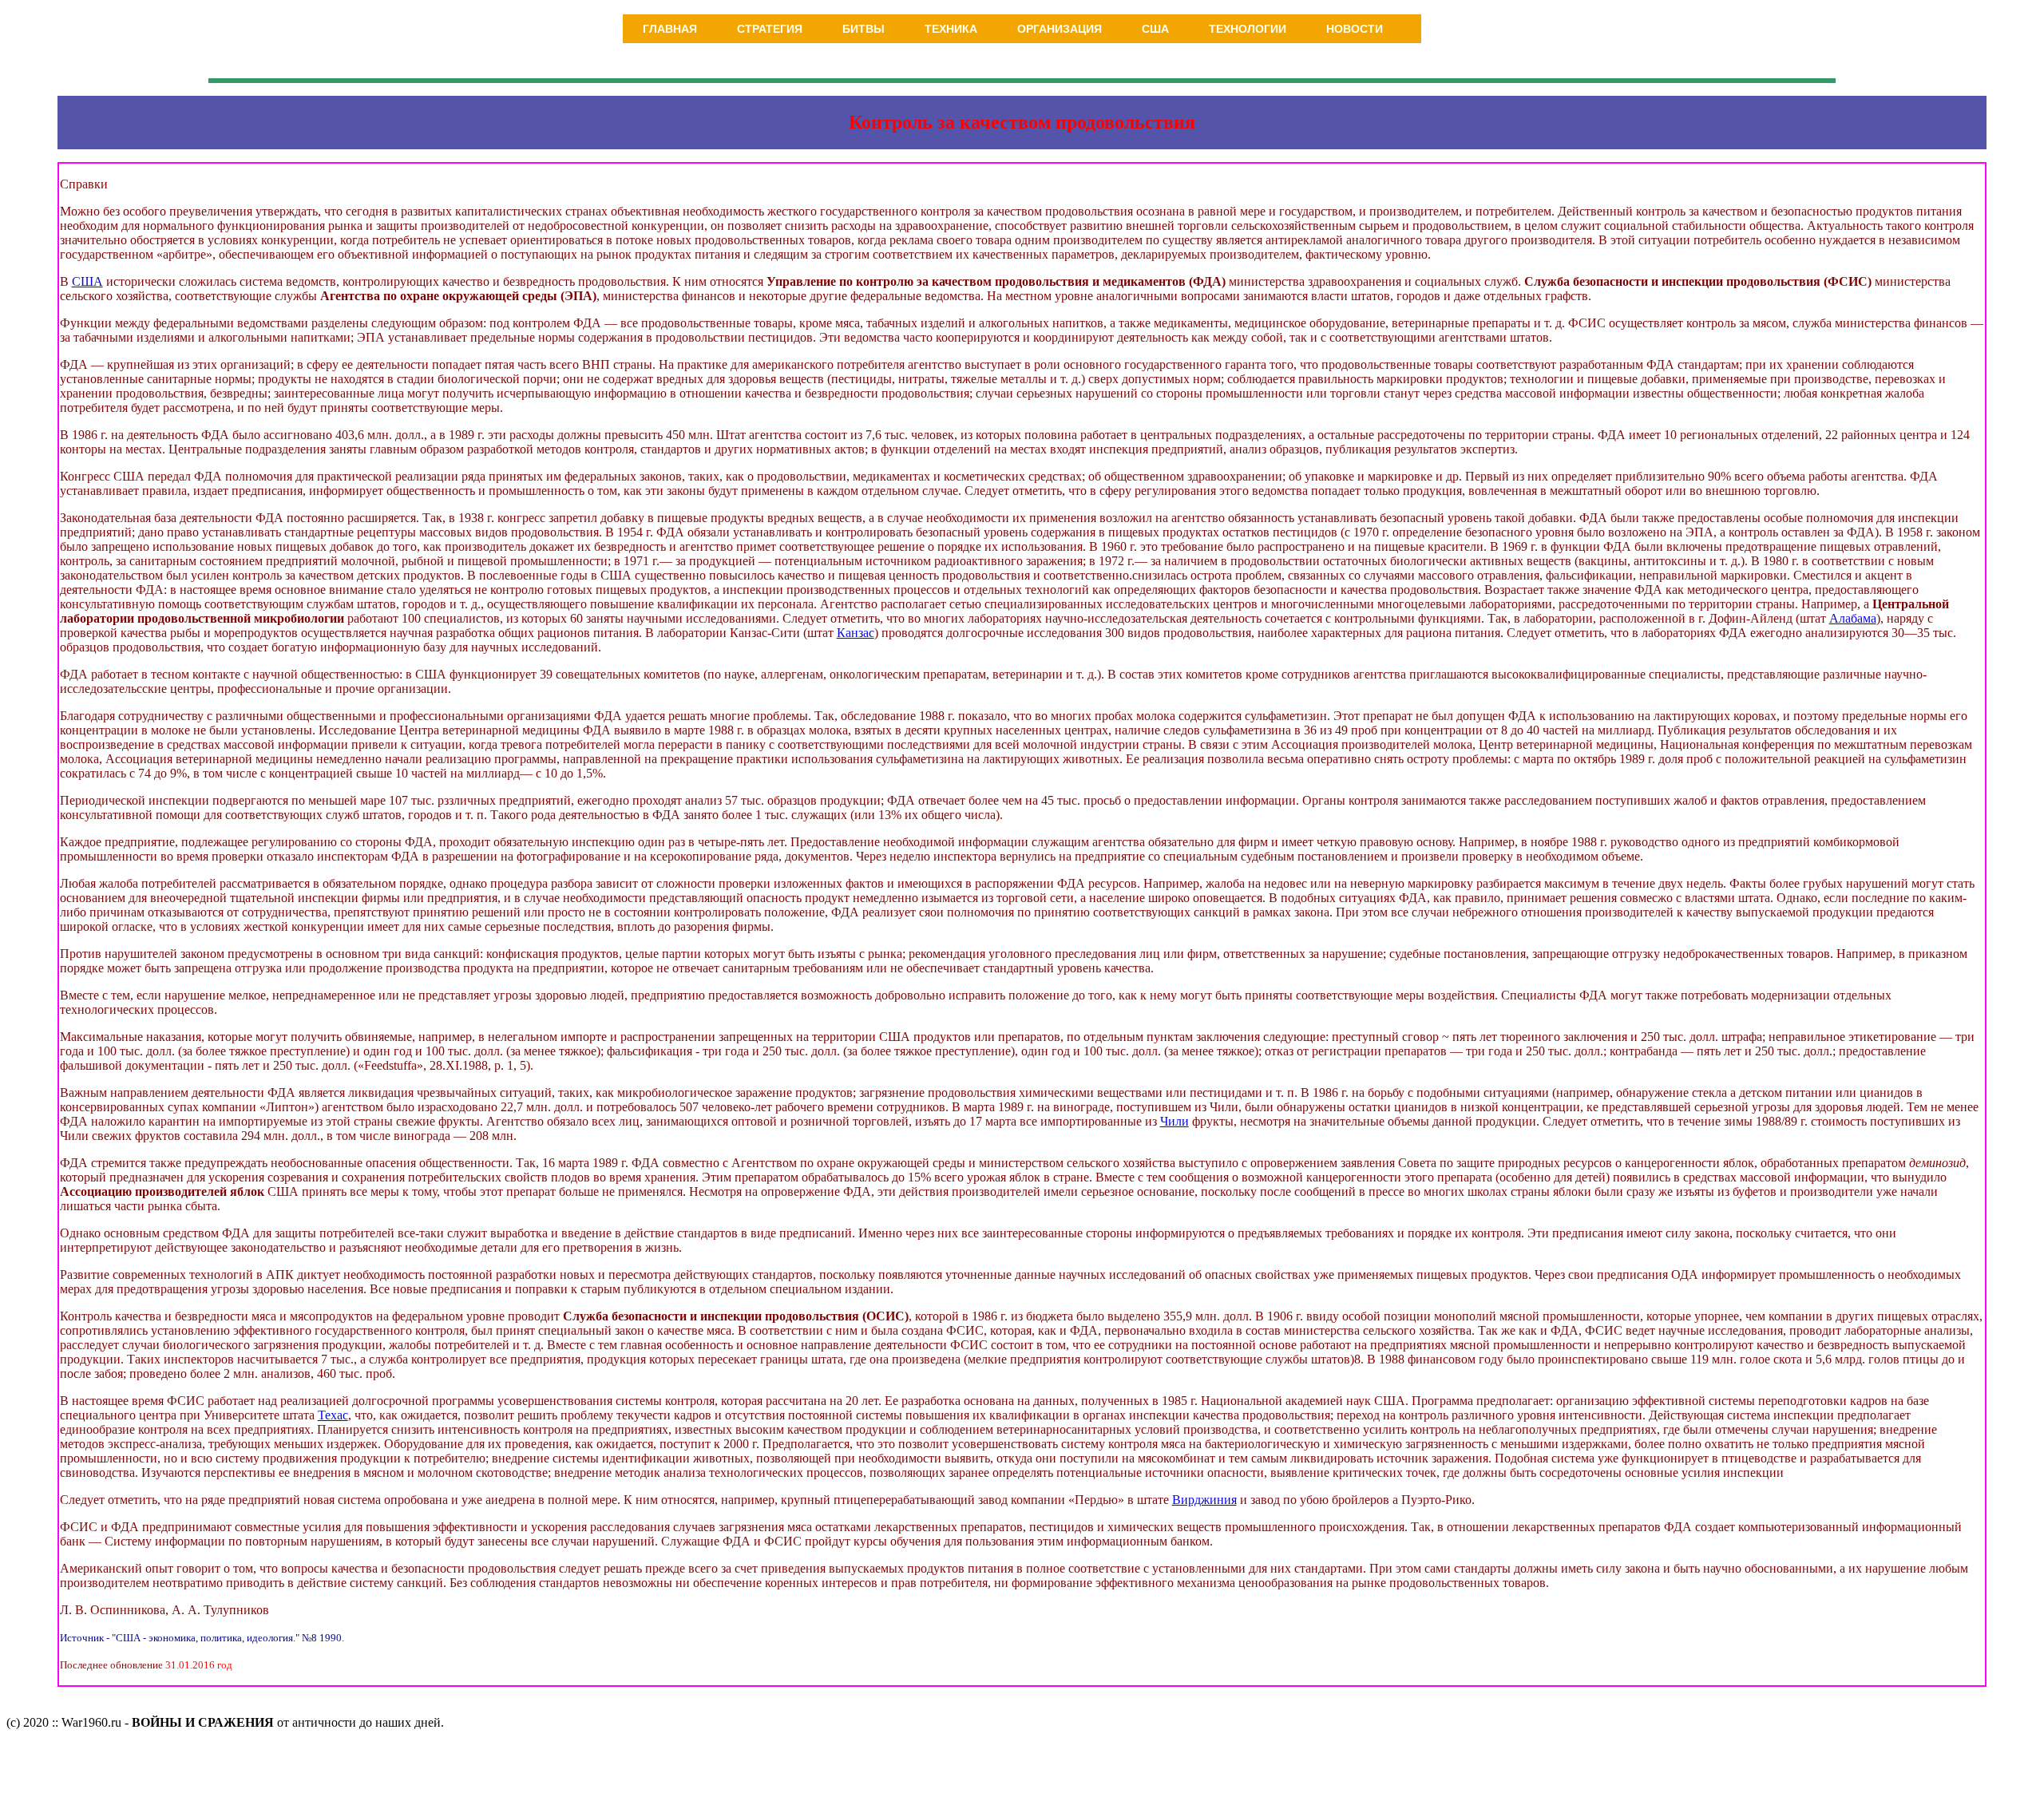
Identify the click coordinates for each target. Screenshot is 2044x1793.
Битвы (864, 29)
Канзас (856, 633)
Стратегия (770, 29)
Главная (670, 29)
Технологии (1248, 29)
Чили (1175, 1121)
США (1155, 29)
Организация (1060, 29)
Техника (951, 29)
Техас (333, 1415)
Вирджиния (1204, 1500)
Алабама (1853, 618)
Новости (1355, 29)
